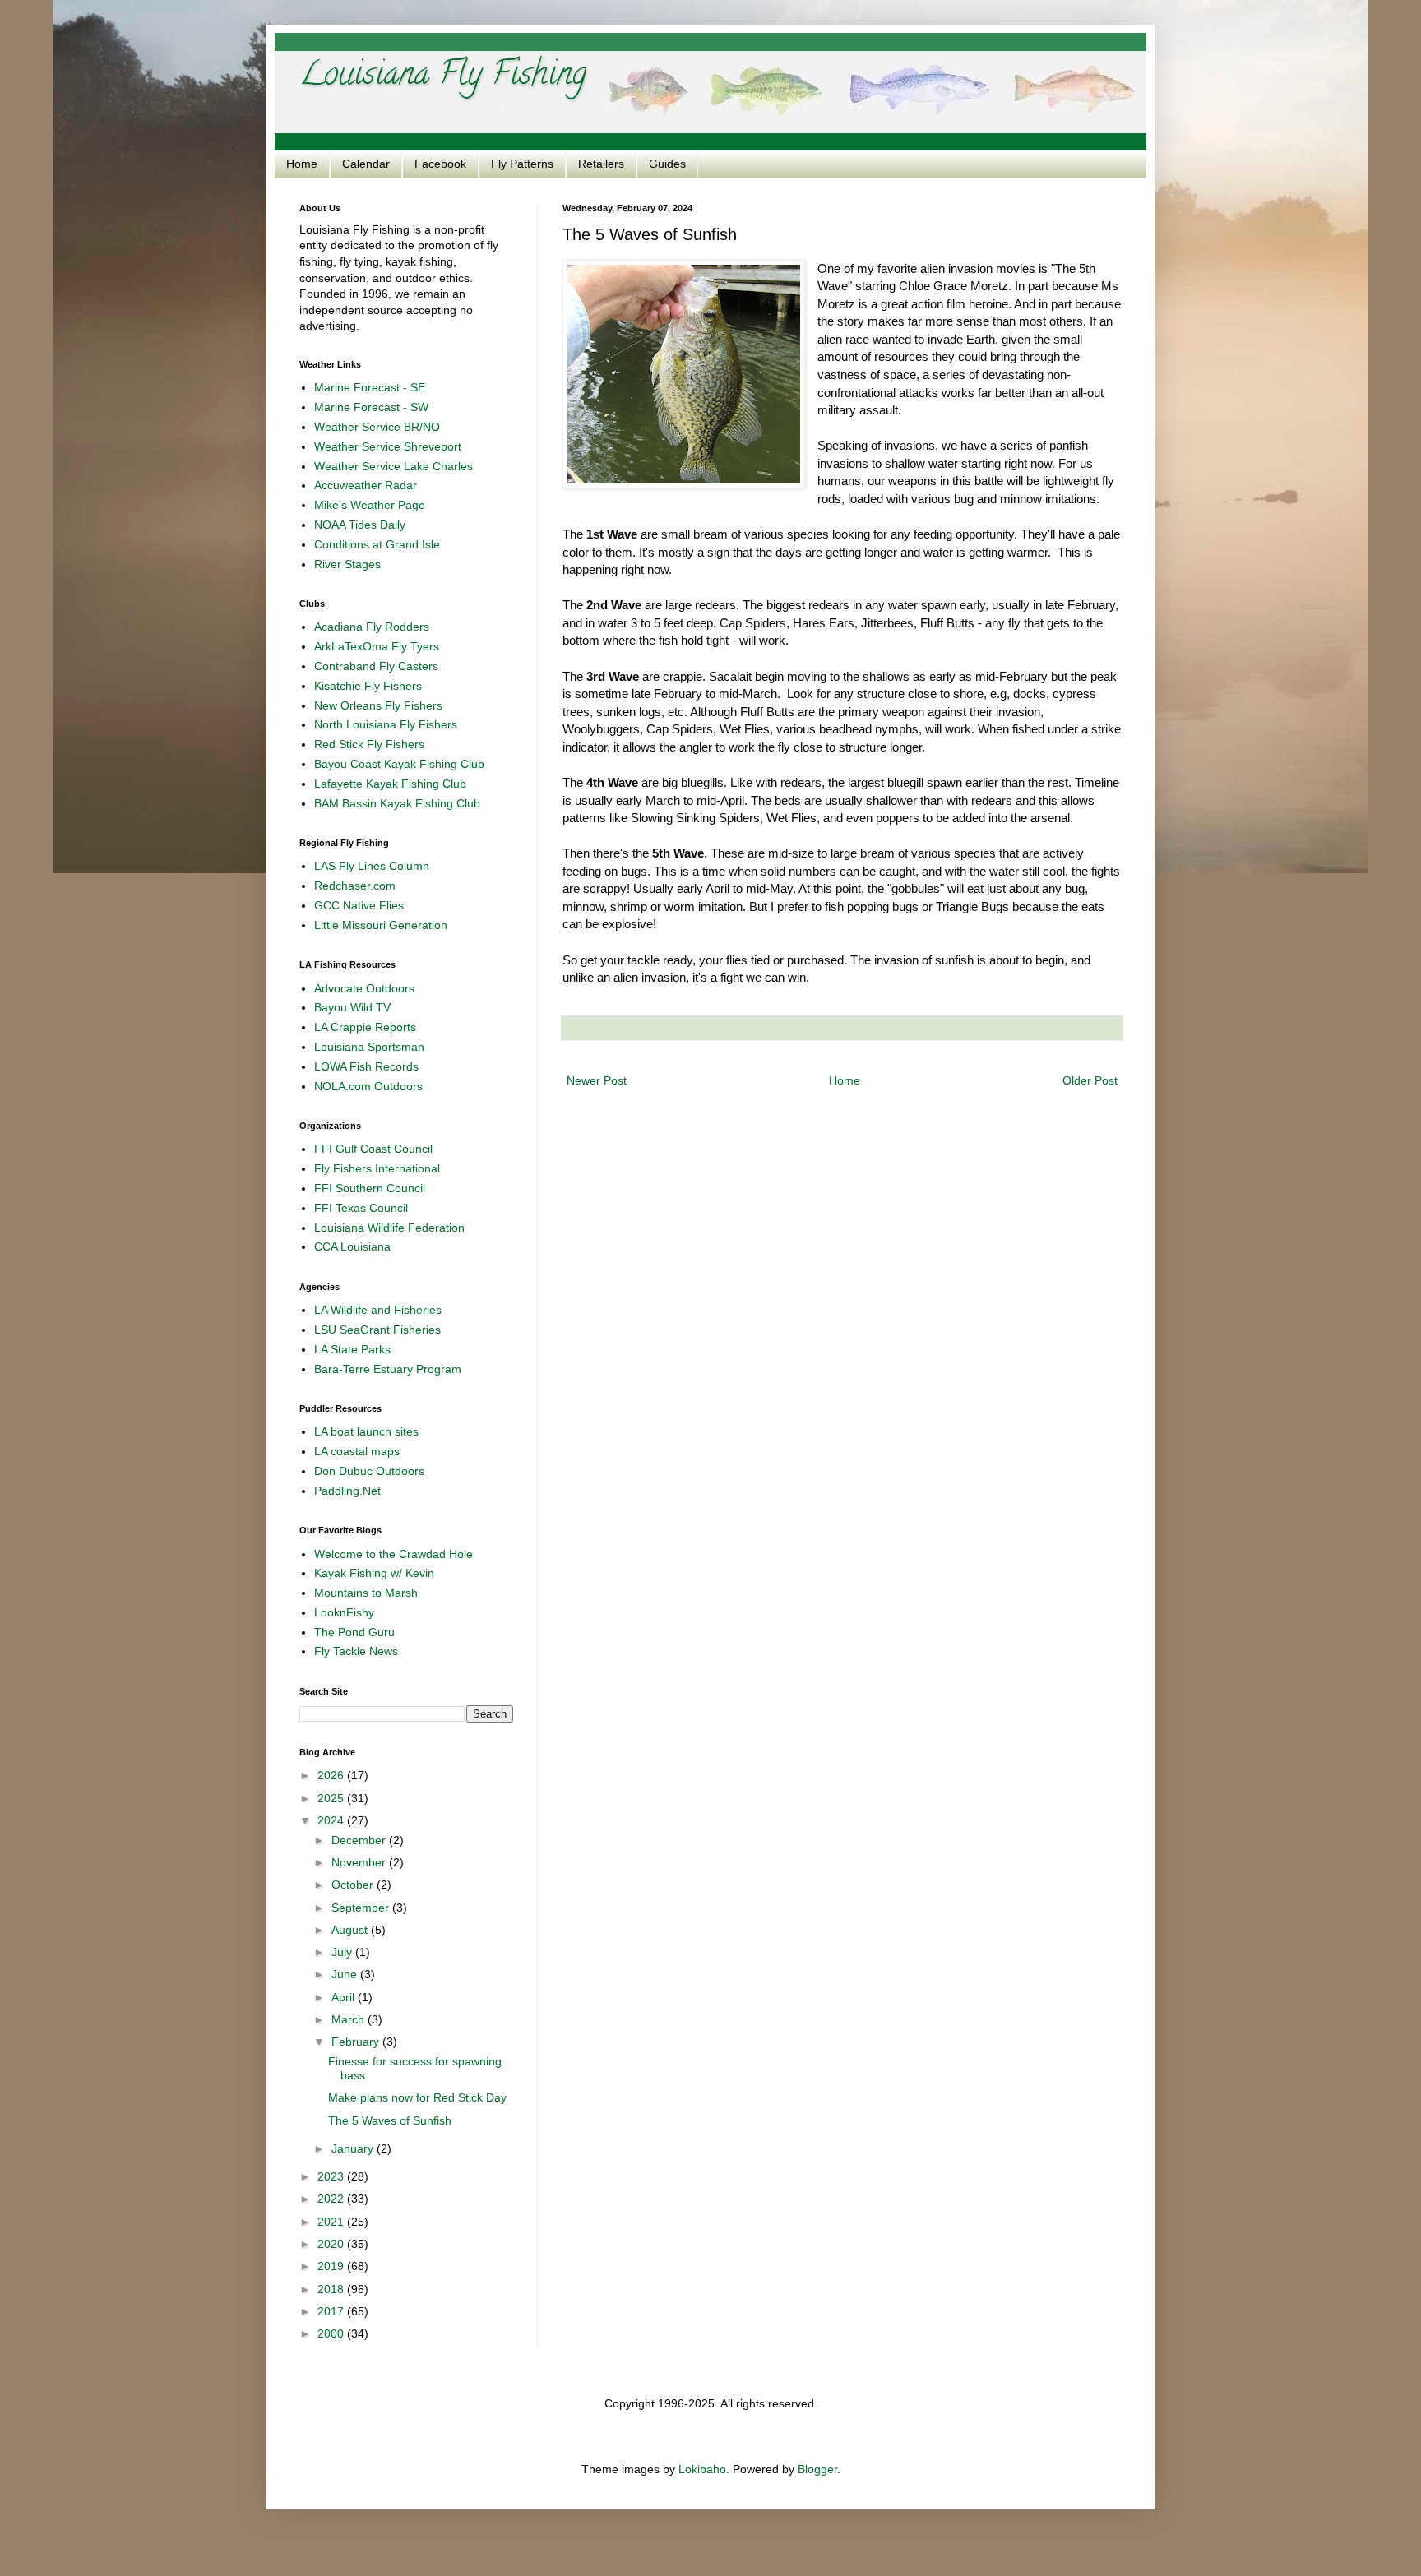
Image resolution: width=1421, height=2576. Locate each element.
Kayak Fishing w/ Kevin (374, 1573)
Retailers (601, 164)
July (343, 1952)
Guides (667, 164)
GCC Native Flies (359, 905)
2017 (332, 2311)
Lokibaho (702, 2469)
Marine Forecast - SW (371, 407)
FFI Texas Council (361, 1208)
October (354, 1885)
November (360, 1862)
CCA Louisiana (352, 1246)
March (349, 2019)
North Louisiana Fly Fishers (386, 724)
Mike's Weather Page (370, 505)
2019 (332, 2266)
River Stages (347, 564)
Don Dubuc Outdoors (369, 1471)
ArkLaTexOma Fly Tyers (377, 646)
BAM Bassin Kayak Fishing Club (397, 803)
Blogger (817, 2469)
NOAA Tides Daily (360, 525)
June (346, 1974)
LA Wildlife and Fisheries (378, 1310)
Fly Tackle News (356, 1651)
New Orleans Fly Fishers (378, 705)
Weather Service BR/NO (377, 427)
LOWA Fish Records (366, 1066)
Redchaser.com (355, 886)
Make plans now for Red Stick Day (417, 2097)
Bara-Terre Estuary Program (388, 1369)
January (354, 2148)
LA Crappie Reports (365, 1027)
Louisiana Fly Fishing (443, 77)
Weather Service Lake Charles (393, 466)
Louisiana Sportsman (369, 1047)
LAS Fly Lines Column (372, 866)
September (362, 1908)
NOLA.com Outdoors (368, 1086)
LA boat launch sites (366, 1431)
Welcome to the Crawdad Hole (393, 1554)
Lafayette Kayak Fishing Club (390, 784)
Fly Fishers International (377, 1168)
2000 (332, 2333)
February (357, 2042)
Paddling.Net (347, 1491)
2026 (332, 1775)
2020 (332, 2244)
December (360, 1840)
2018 (332, 2289)
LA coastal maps (357, 1451)
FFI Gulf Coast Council (373, 1149)
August (351, 1930)
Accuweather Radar (366, 485)
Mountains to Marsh (366, 1593)
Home (302, 164)
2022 (332, 2199)
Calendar (366, 164)
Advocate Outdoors (364, 988)
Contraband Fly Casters (376, 666)
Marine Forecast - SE (370, 387)
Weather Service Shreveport (388, 446)
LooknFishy (344, 1612)
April (345, 1997)
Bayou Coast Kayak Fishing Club (399, 764)
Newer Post (597, 1080)
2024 (332, 1820)
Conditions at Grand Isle (377, 544)
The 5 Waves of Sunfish (390, 2120)
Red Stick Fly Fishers (369, 744)
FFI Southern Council (370, 1188)
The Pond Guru (354, 1632)
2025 (332, 1798)
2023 (332, 2176)
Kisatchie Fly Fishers (368, 686)
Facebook (440, 164)
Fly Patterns (522, 164)
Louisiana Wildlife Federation (389, 1228)
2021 (332, 2222)
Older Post (1090, 1080)
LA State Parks (352, 1349)
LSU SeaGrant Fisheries (377, 1330)
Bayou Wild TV (352, 1007)
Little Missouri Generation (381, 925)
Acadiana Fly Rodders (372, 627)
